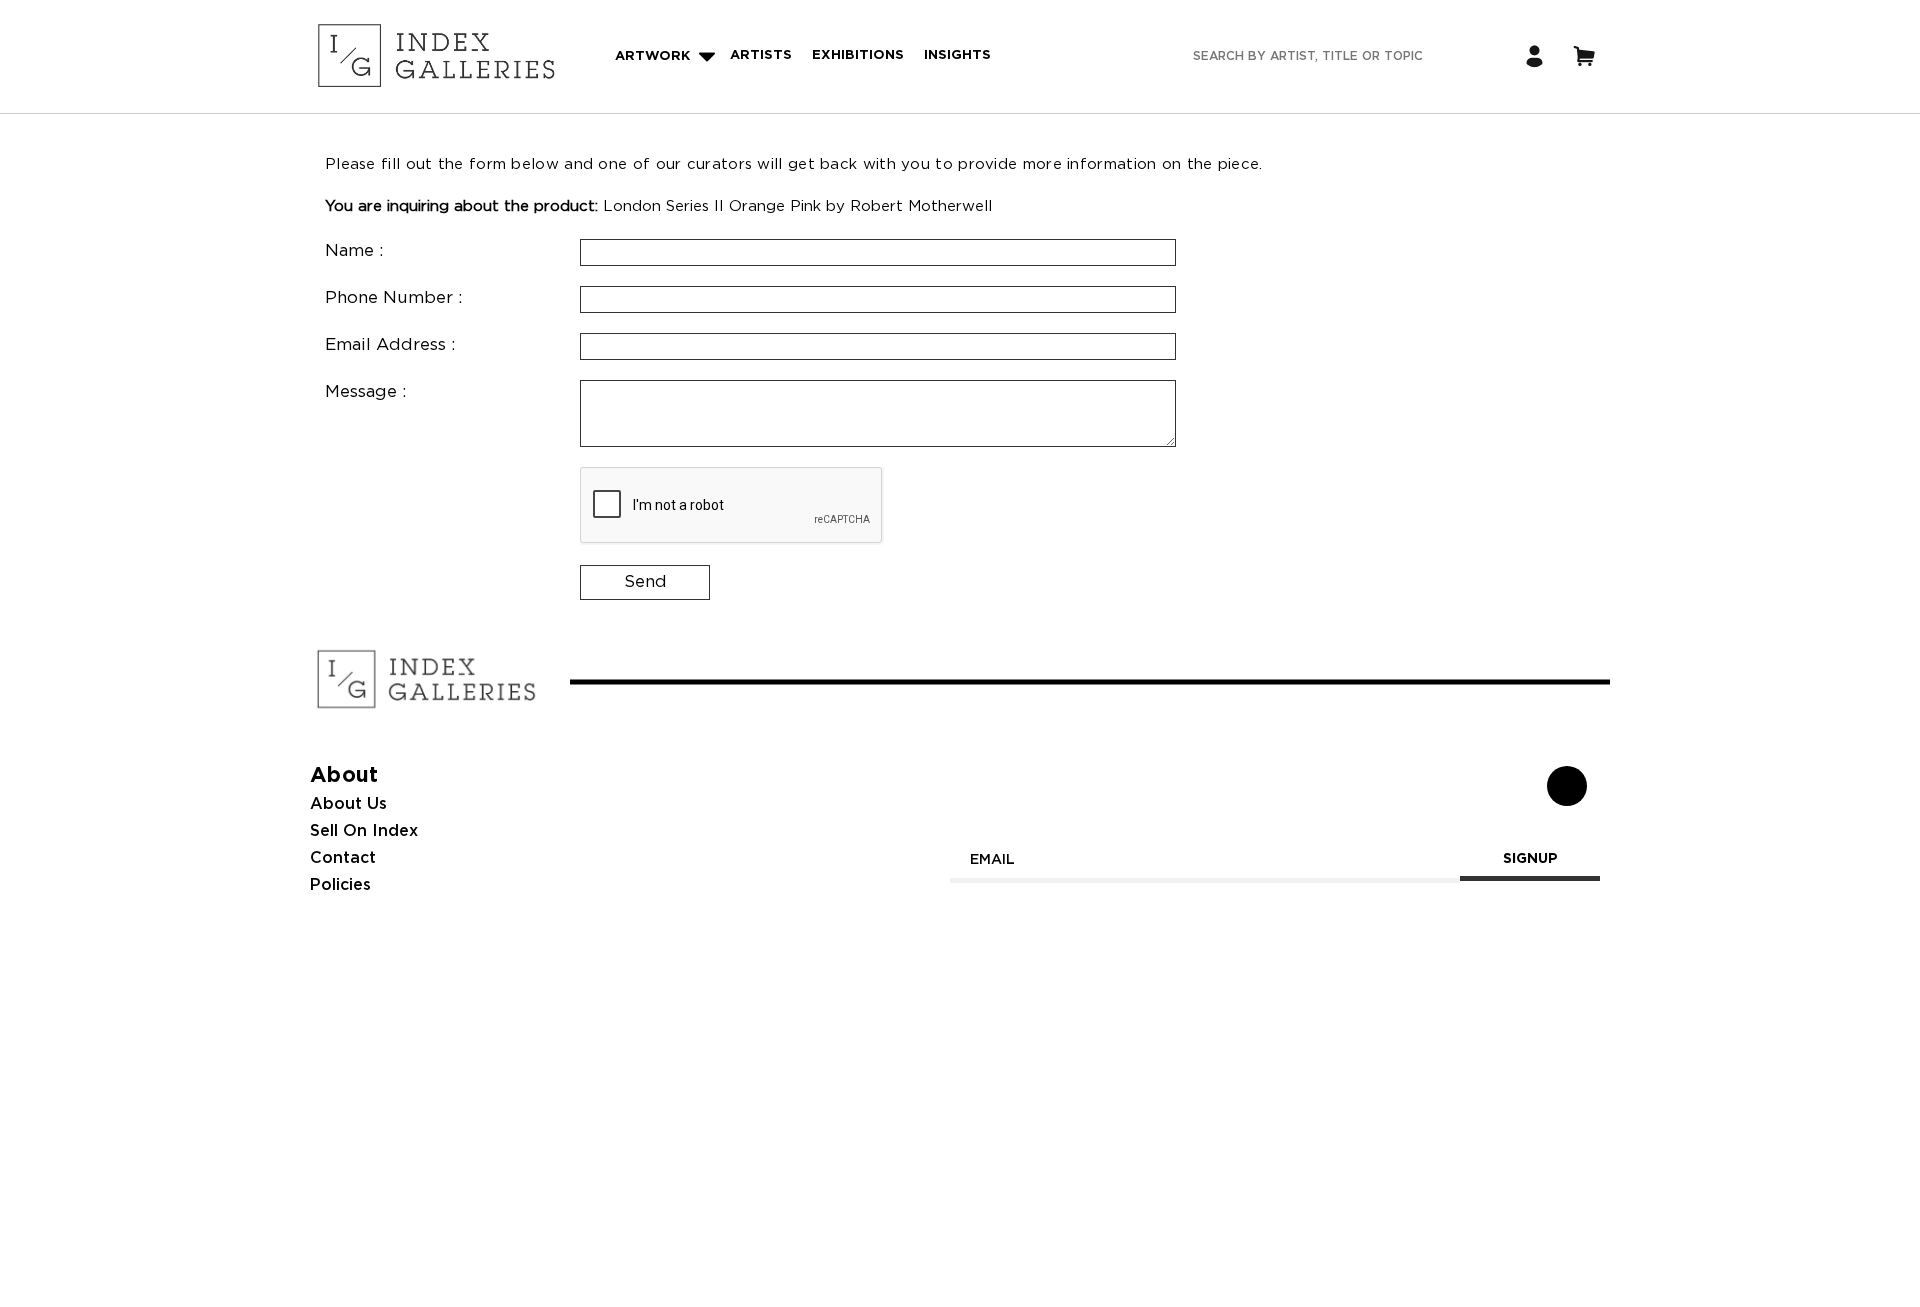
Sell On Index (364, 831)
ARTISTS (761, 55)
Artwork (652, 56)
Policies (340, 885)
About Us (348, 804)
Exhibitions (858, 55)
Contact (343, 858)
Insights (957, 55)
